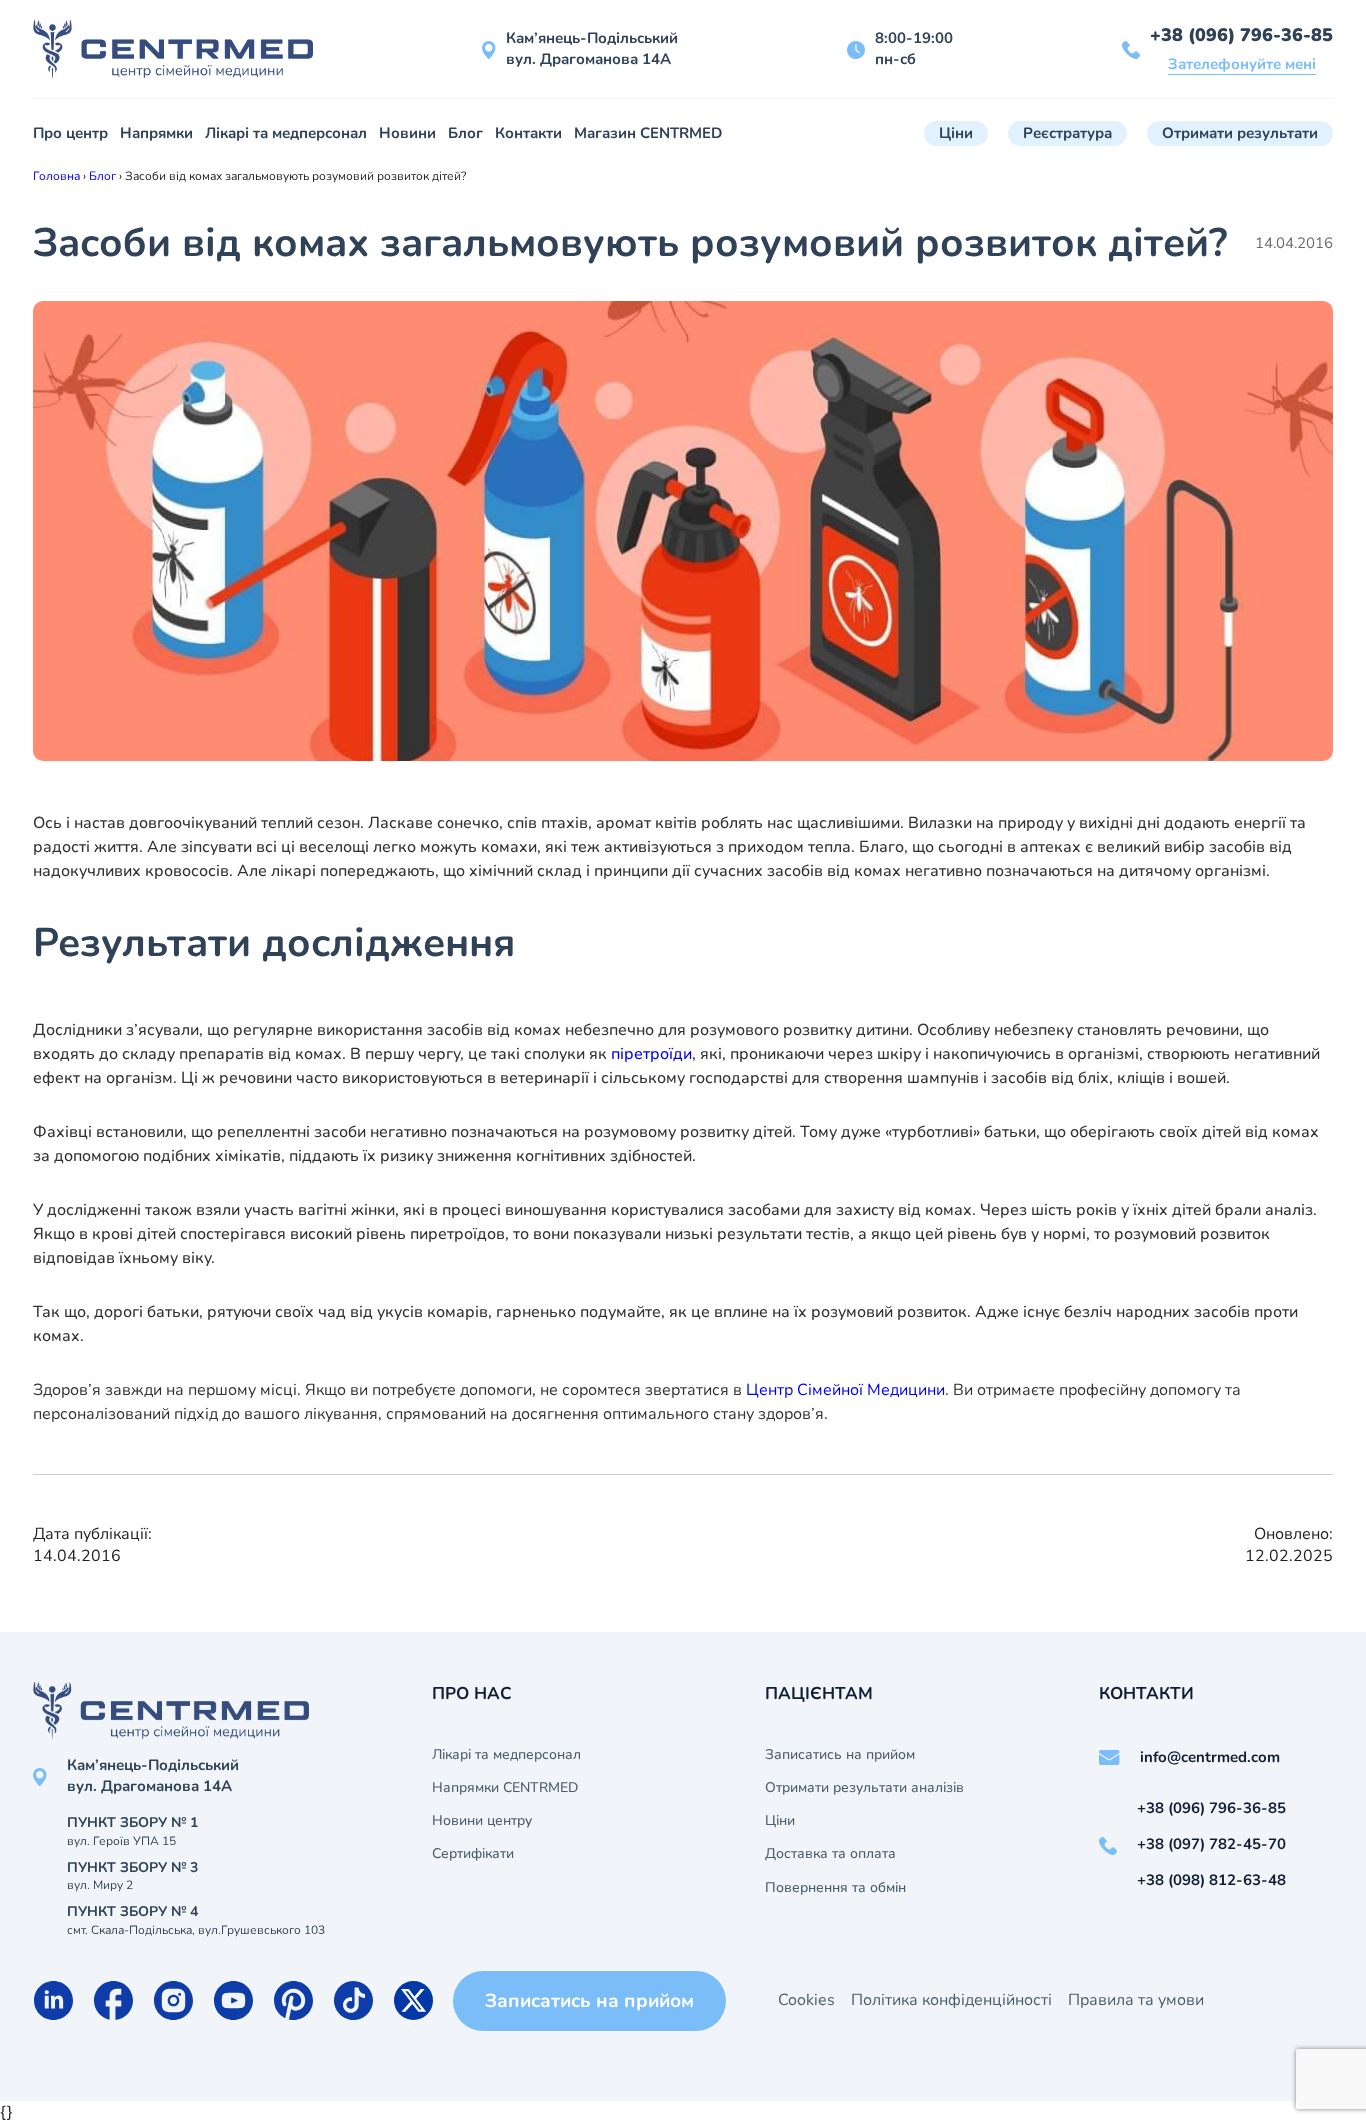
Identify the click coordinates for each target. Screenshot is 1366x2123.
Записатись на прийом (840, 1755)
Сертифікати (473, 1854)
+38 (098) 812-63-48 (1211, 1880)
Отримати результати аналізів (864, 1788)
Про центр (70, 133)
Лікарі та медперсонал (286, 133)
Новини (407, 133)
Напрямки (156, 133)
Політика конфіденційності (951, 2000)
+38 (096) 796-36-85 (1241, 35)
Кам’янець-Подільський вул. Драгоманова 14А (592, 48)
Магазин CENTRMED (648, 133)
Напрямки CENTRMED (505, 1788)
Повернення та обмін (835, 1888)
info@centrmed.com (1210, 1757)
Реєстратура (1067, 133)
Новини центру (482, 1821)
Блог (465, 133)
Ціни (956, 133)
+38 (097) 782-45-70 (1211, 1844)
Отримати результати (1240, 133)
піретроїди (651, 1054)
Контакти (528, 133)
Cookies (806, 2000)
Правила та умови (1136, 2000)
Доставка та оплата (830, 1854)
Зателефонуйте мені (1242, 64)
